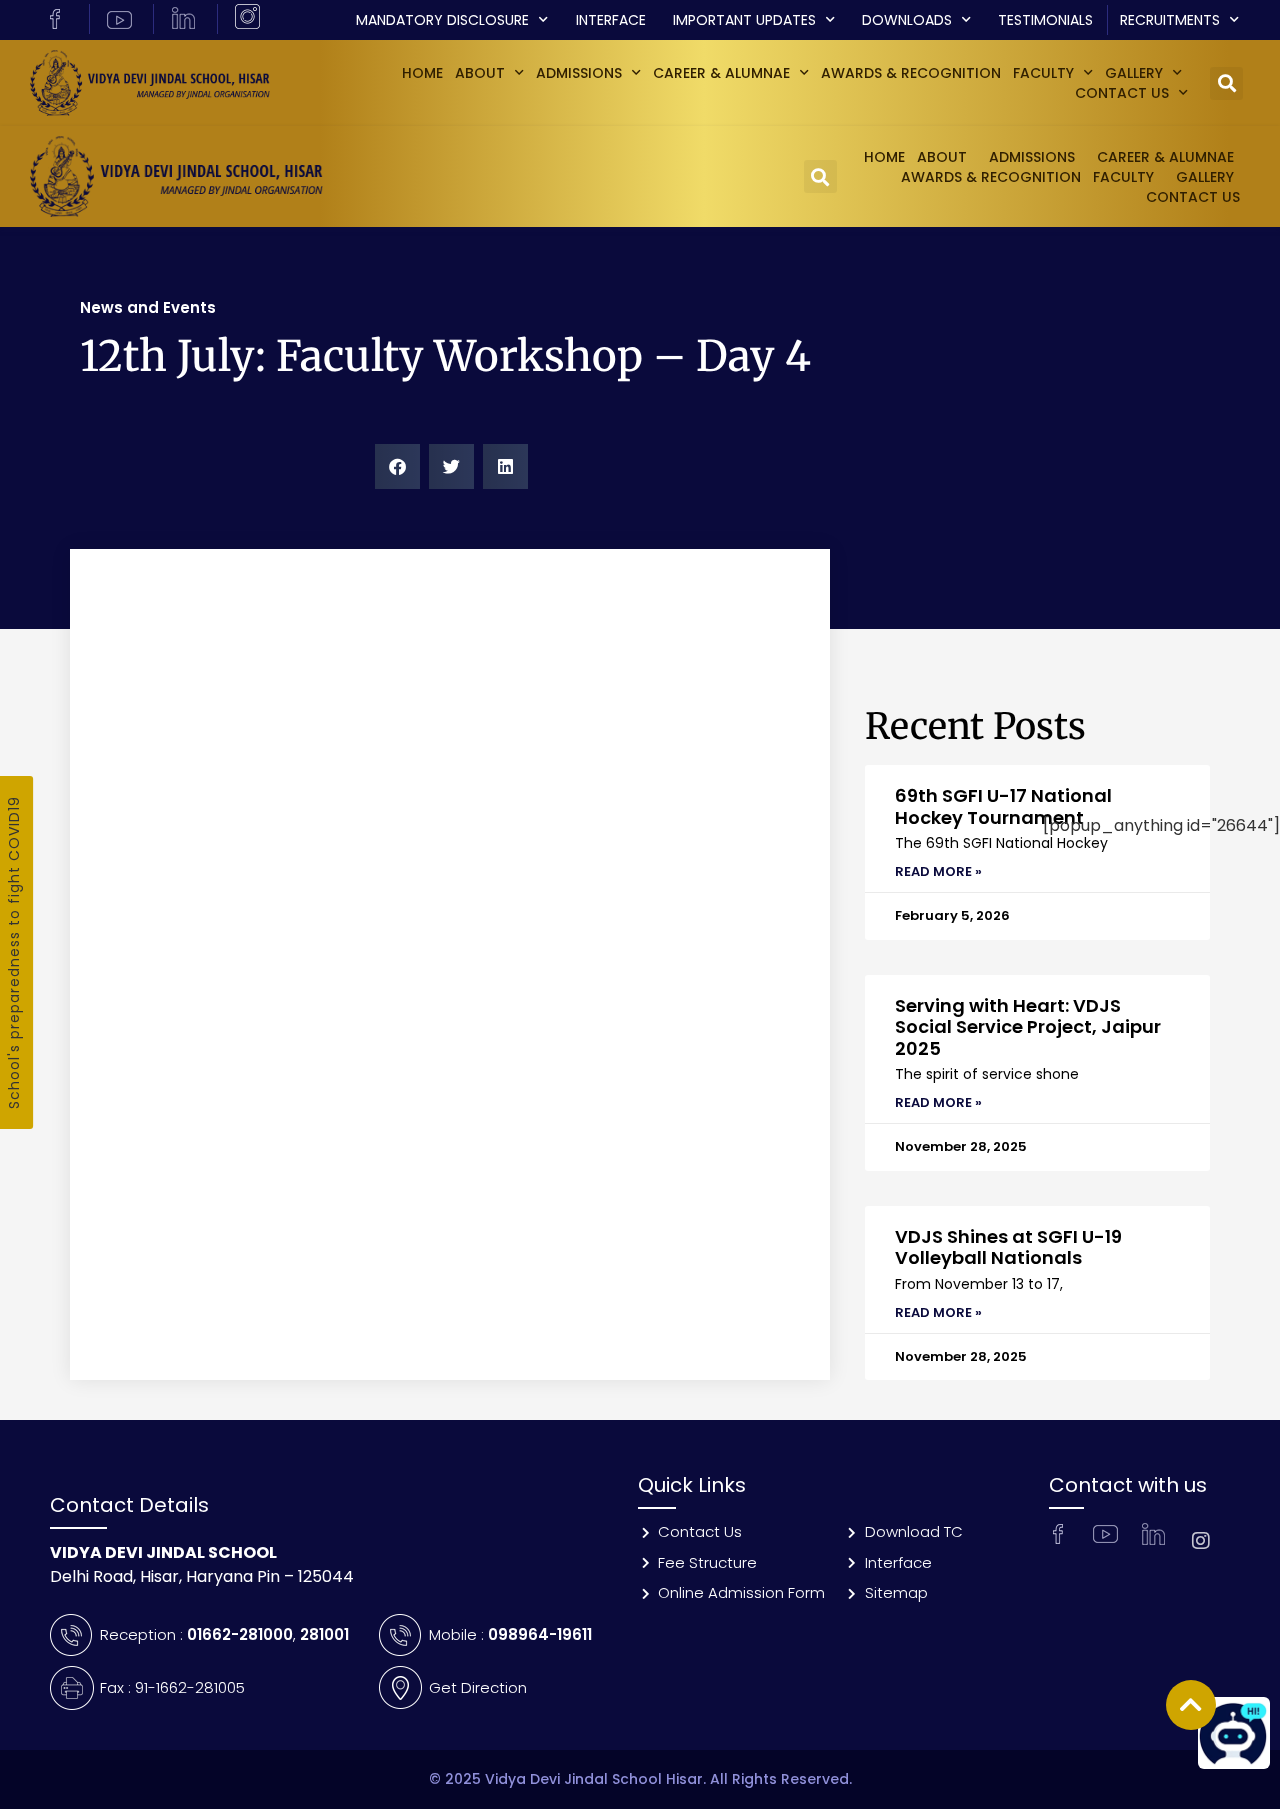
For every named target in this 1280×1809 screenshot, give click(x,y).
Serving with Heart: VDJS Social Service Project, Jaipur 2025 (1028, 1027)
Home (422, 73)
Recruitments (1170, 20)
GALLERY (1134, 73)
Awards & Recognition (911, 73)
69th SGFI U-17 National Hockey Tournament (1003, 806)
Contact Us (1122, 93)
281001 (324, 1634)
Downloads (907, 20)
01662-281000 (240, 1634)
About (480, 73)
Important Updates (744, 20)
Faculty (1043, 73)
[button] (1226, 83)
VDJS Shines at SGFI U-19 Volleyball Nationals (1008, 1247)
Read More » (938, 871)
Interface (611, 20)
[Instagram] (1201, 1541)
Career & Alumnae (721, 73)
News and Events (148, 307)
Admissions (579, 73)
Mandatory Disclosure (442, 20)
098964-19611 (540, 1634)
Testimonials (1045, 20)
